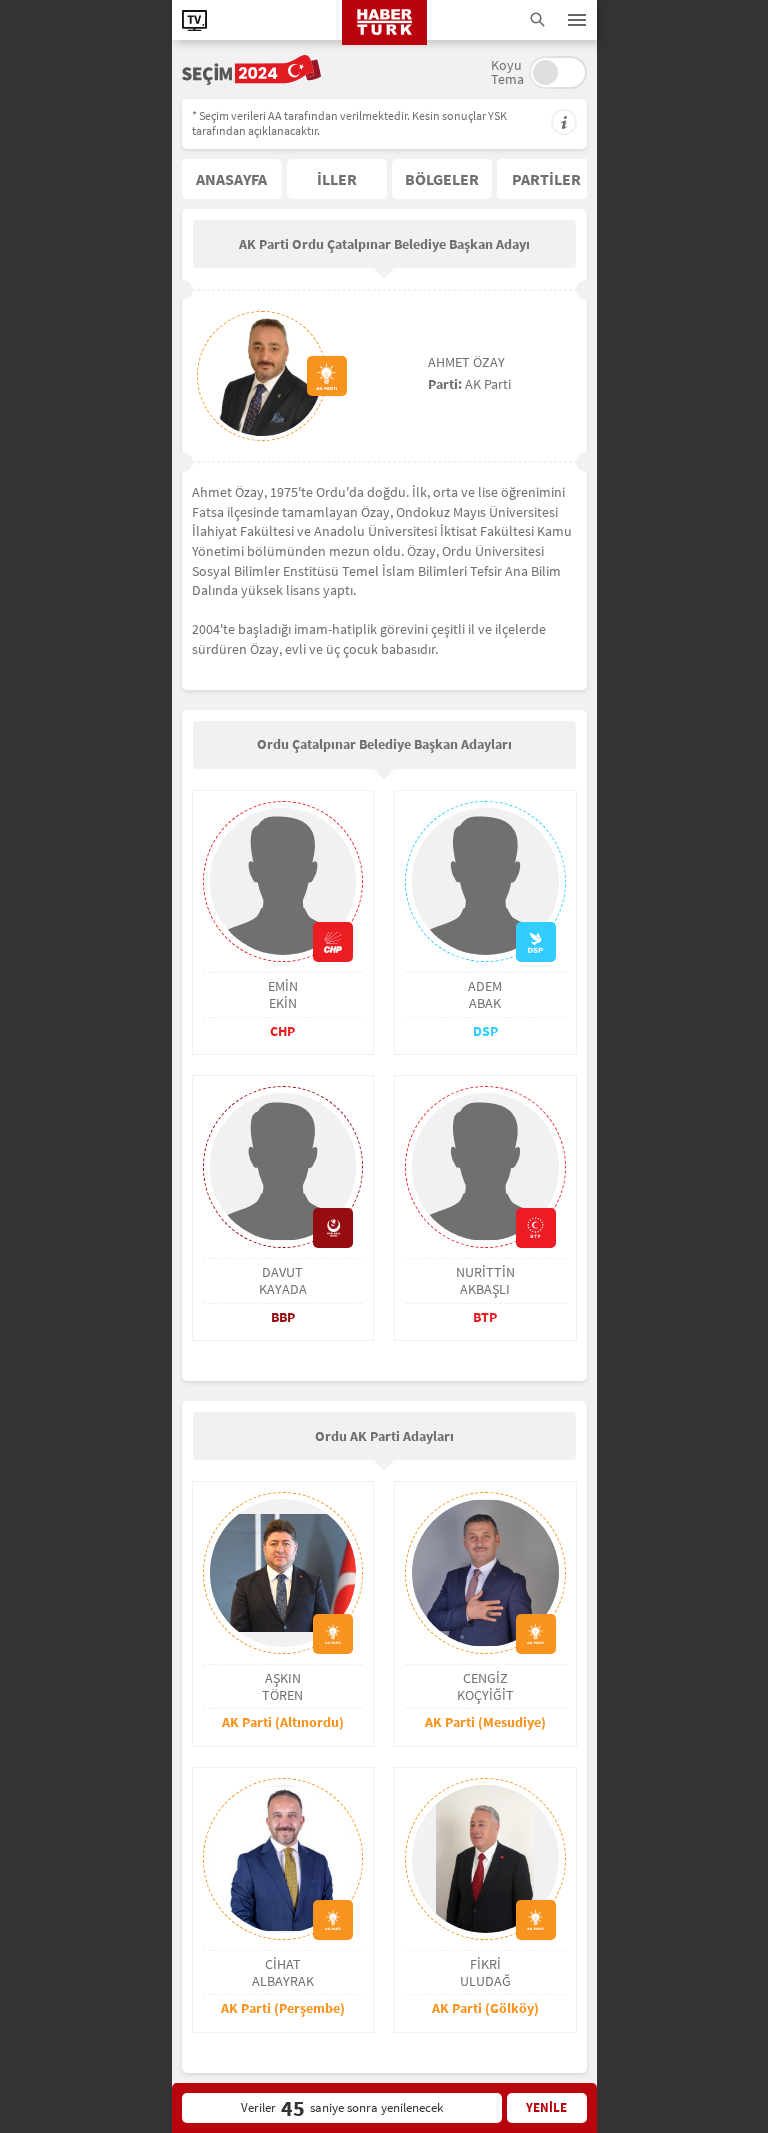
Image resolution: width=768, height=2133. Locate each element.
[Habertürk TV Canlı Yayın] (194, 20)
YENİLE (546, 2107)
